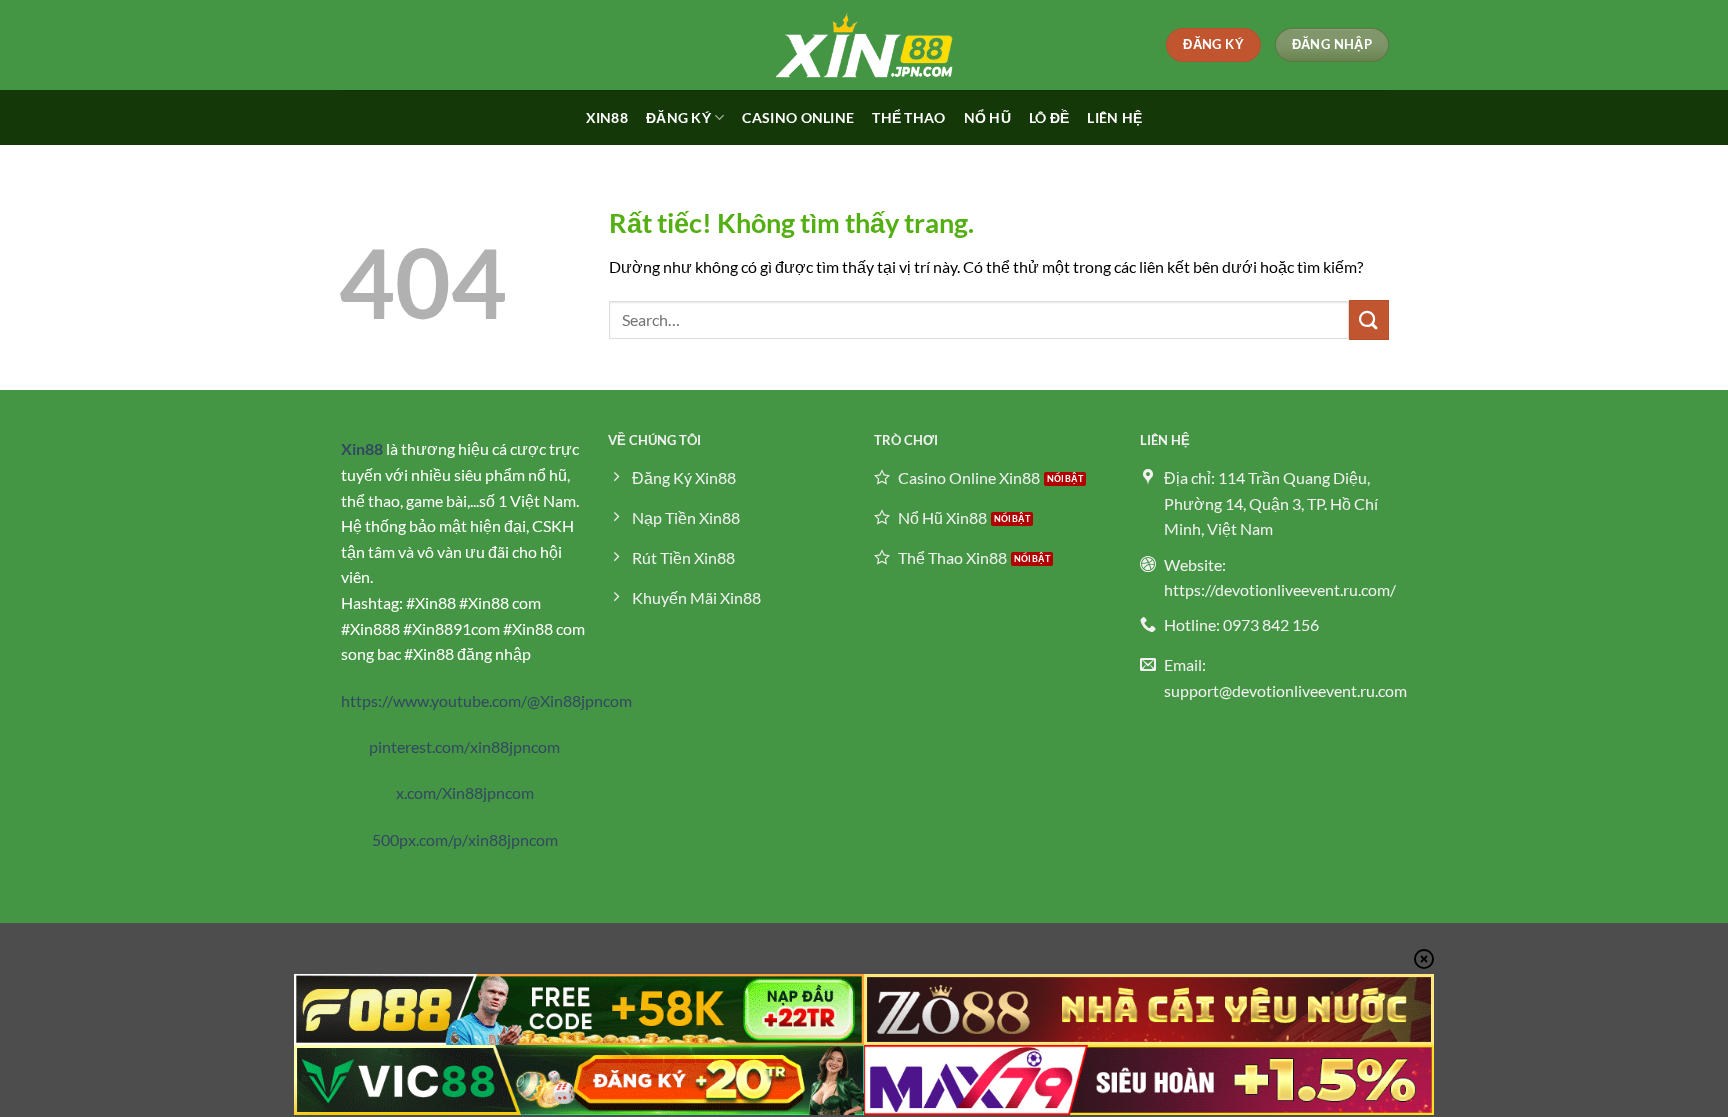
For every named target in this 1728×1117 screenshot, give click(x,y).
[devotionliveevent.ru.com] (864, 45)
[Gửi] (1369, 319)
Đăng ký (678, 117)
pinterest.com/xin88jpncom (464, 746)
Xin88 (607, 117)
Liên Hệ (1114, 117)
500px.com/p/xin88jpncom (465, 839)
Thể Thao (908, 117)
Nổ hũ (987, 117)
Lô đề (1049, 117)
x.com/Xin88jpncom (465, 792)
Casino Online (798, 117)
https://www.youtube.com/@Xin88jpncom (486, 700)
